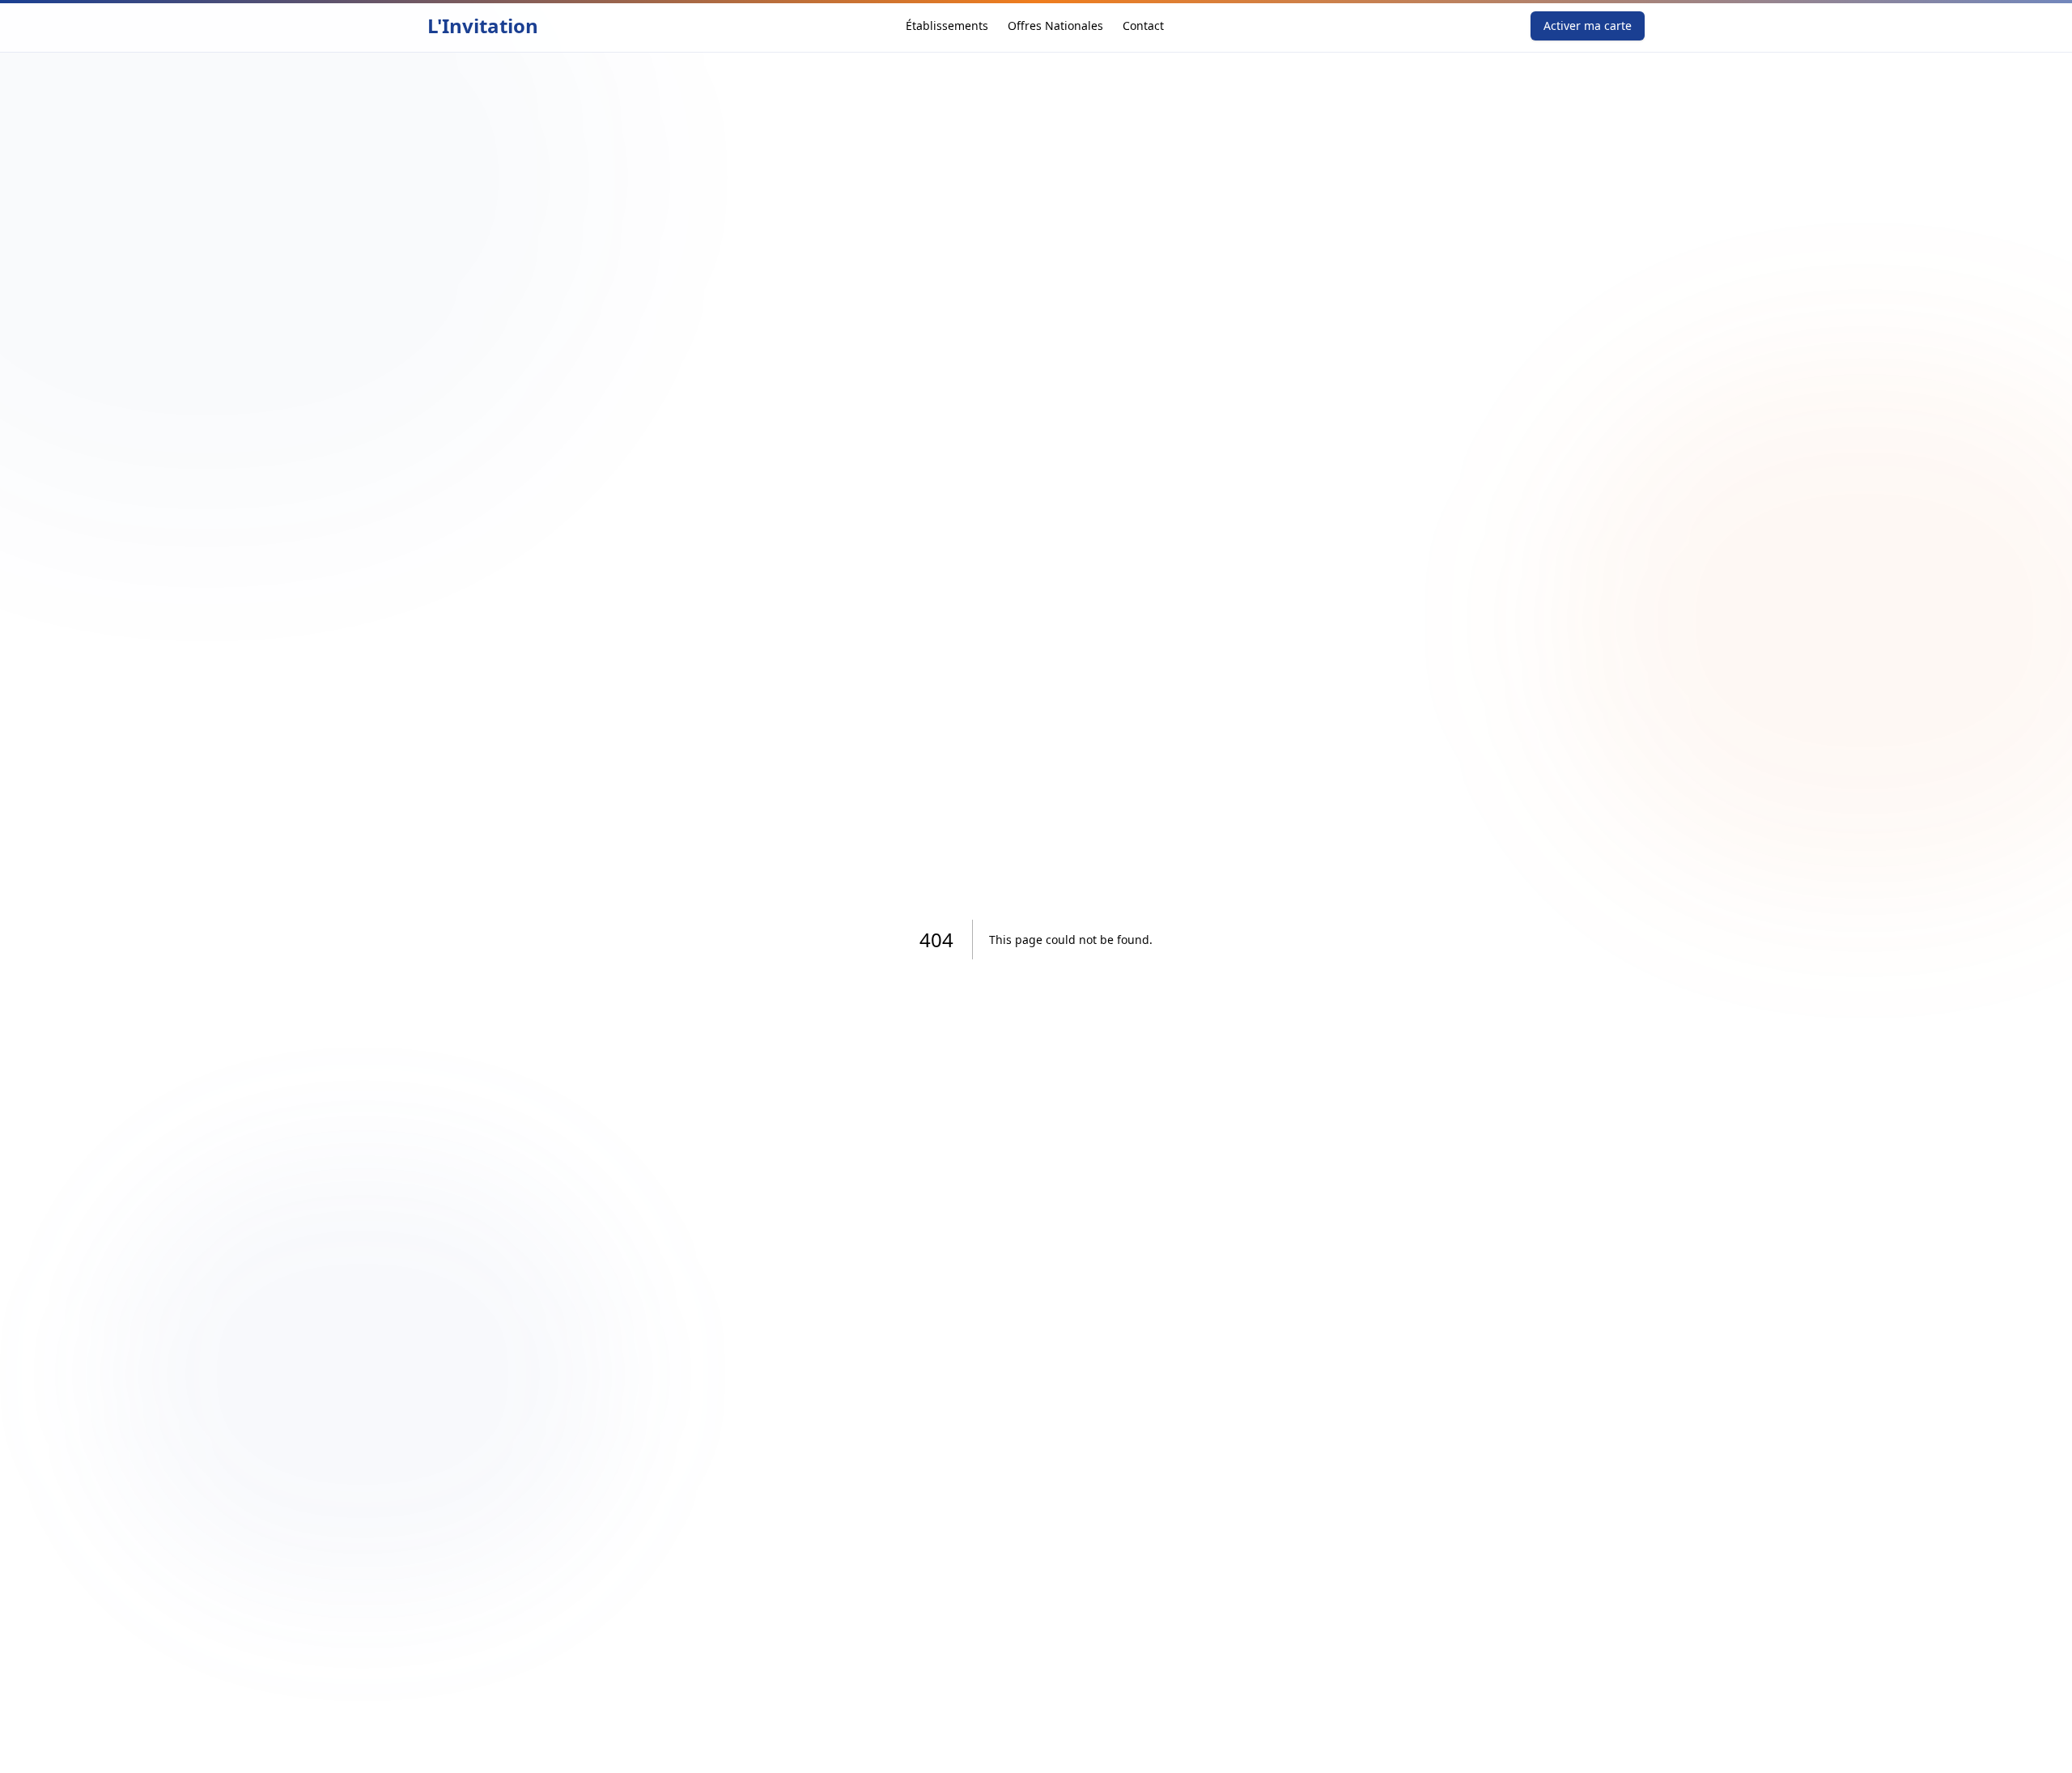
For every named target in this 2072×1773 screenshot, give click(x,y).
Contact (1143, 26)
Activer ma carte (1588, 26)
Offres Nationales (1055, 26)
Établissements (947, 26)
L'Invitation (483, 26)
